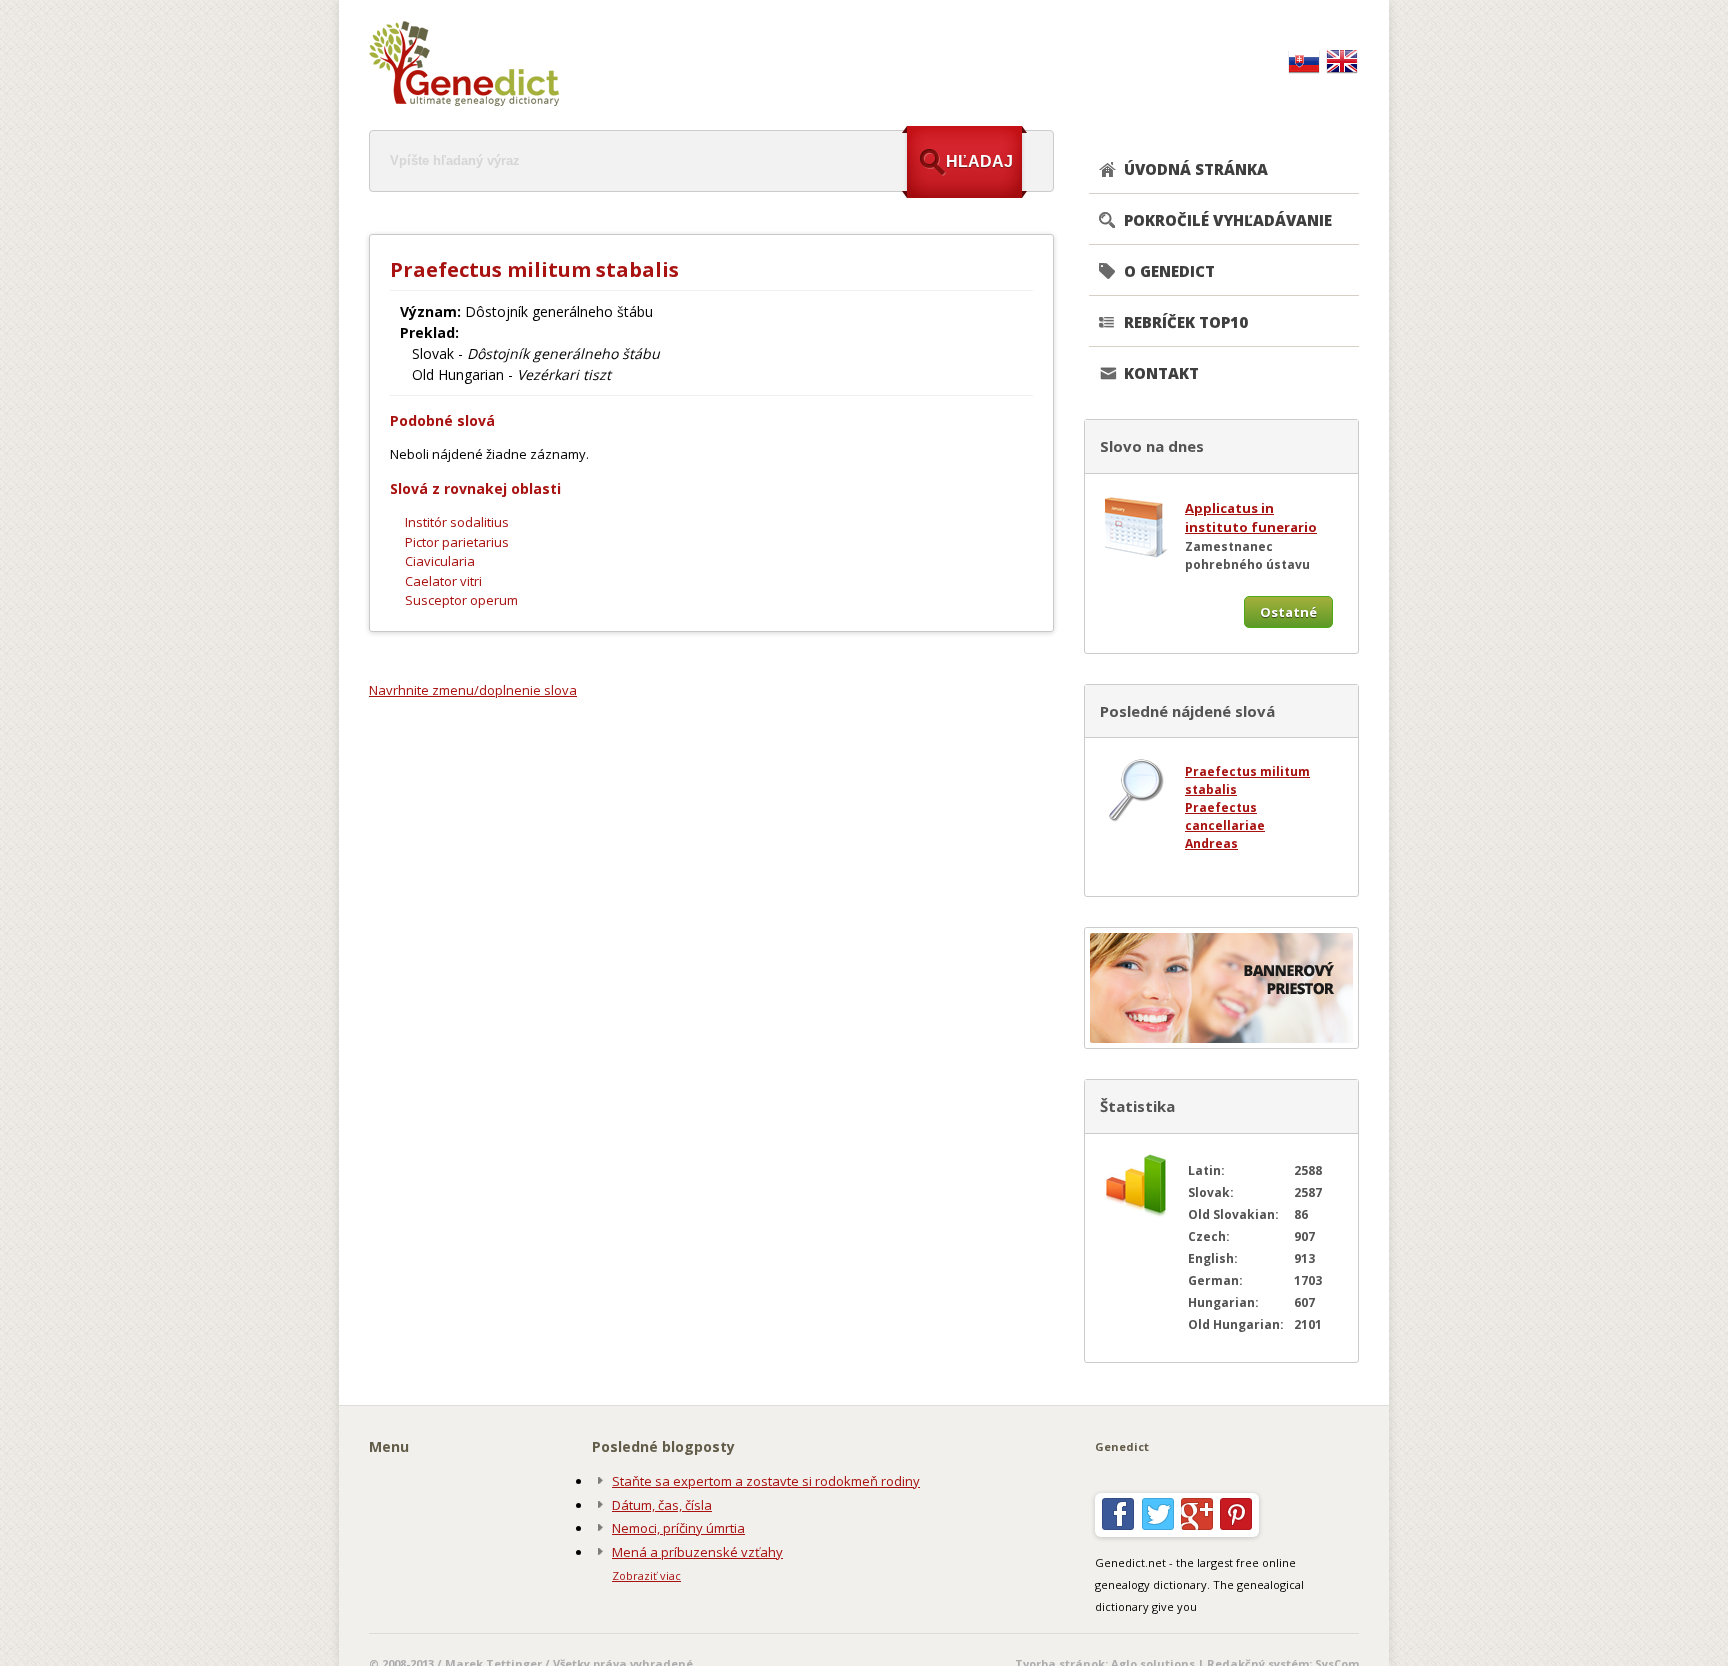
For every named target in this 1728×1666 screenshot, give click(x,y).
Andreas (1211, 843)
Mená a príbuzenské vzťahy (697, 1552)
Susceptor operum (461, 600)
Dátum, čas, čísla (662, 1505)
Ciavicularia (440, 561)
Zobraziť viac (646, 1575)
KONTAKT (1161, 373)
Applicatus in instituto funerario (1251, 518)
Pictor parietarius (457, 542)
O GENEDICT (1169, 271)
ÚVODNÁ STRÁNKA (1196, 169)
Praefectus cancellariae (1225, 816)
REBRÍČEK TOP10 (1186, 322)
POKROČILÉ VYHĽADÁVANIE (1228, 220)
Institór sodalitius (457, 522)
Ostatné (1288, 612)
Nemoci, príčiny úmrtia (678, 1528)
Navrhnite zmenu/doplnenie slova (473, 690)
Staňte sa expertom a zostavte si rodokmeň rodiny (766, 1481)
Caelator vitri (443, 581)
